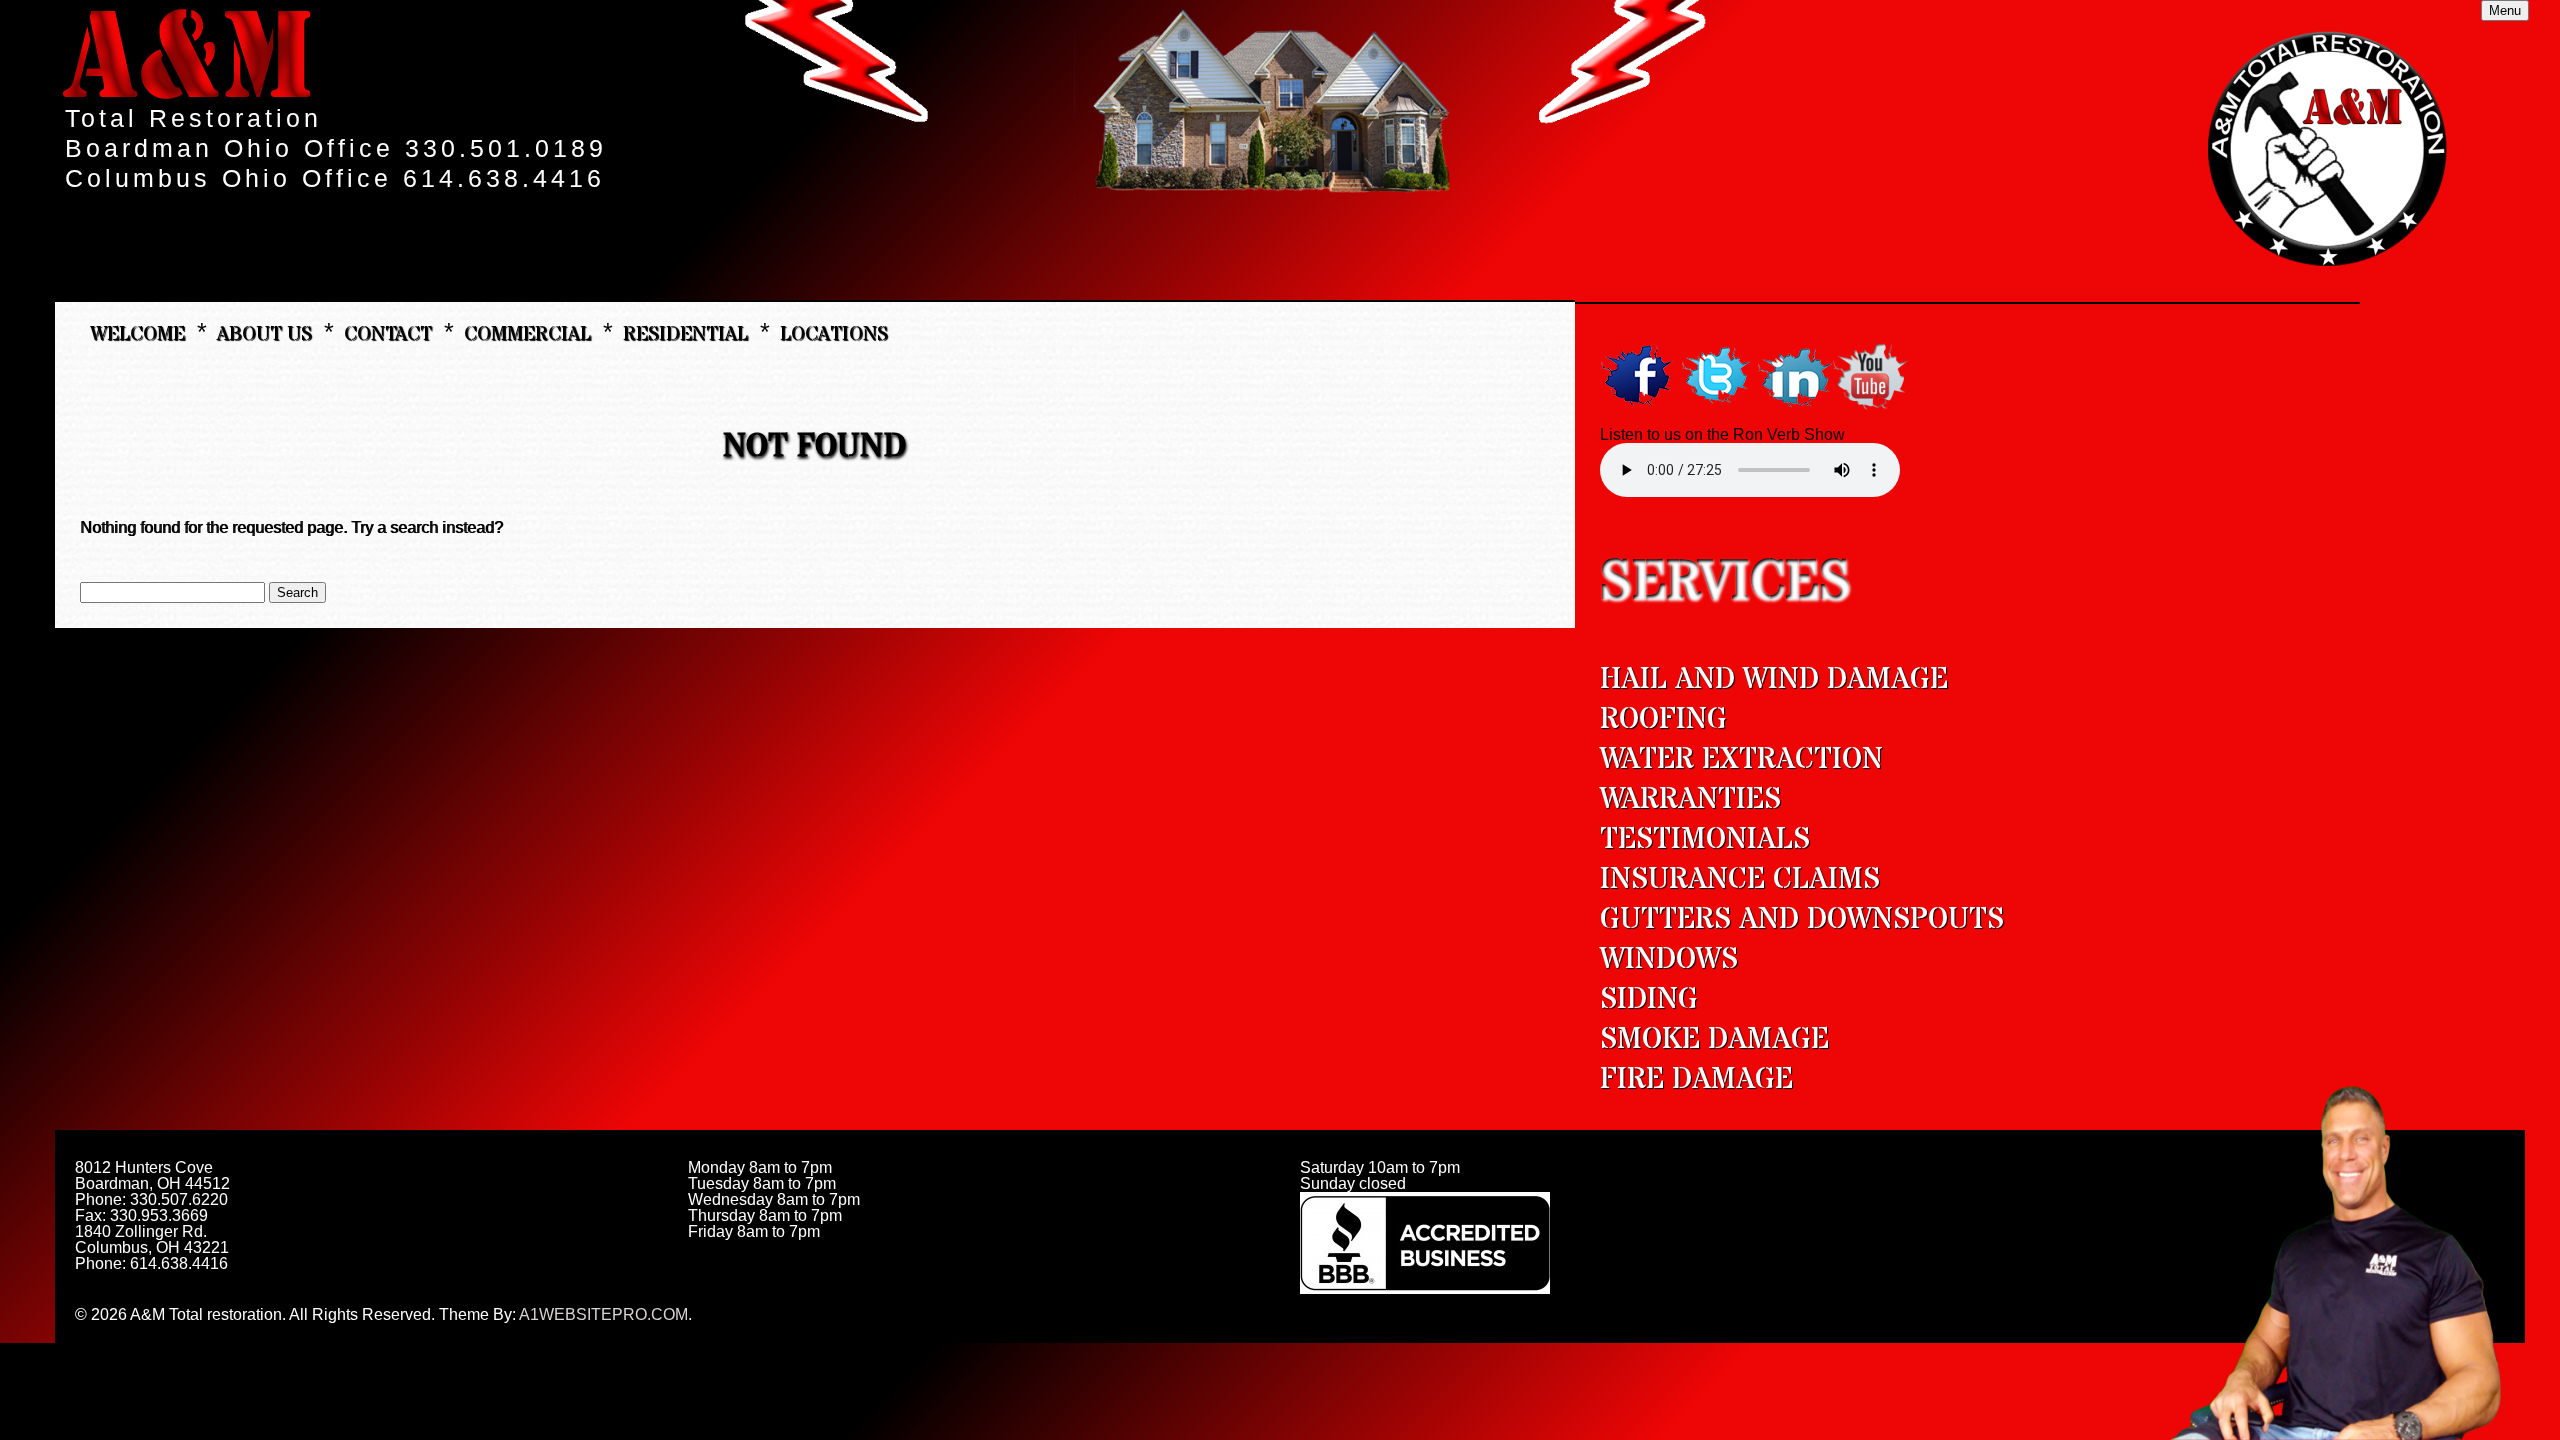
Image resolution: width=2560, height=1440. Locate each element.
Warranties (1690, 799)
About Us (264, 333)
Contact (388, 333)
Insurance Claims (1740, 879)
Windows (1669, 959)
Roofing (1663, 719)
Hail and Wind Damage (1774, 679)
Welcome (137, 333)
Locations (834, 333)
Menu (2505, 10)
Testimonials (1705, 839)
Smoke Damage (1714, 1039)
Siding (1649, 999)
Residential (685, 333)
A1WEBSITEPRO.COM (603, 1314)
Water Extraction (1741, 759)
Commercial (527, 333)
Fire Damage (1696, 1079)
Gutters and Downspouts (1802, 919)
